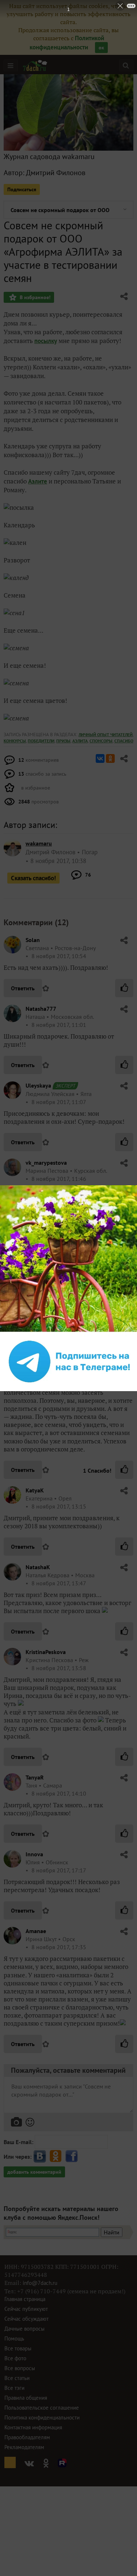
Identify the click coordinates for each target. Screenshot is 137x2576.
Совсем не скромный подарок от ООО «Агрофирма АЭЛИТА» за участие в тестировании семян (60, 210)
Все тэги (14, 2388)
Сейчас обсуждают (26, 2319)
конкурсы (15, 741)
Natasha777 (41, 1009)
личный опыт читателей (106, 735)
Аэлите (38, 481)
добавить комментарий (34, 2172)
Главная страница (25, 2299)
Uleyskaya (38, 1085)
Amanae (36, 1931)
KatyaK (35, 1490)
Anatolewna (41, 1316)
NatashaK (38, 1567)
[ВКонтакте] (100, 758)
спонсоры (101, 741)
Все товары (18, 2348)
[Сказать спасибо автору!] (124, 988)
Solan (33, 940)
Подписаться (22, 189)
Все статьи (17, 2378)
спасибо (124, 741)
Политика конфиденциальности (42, 2417)
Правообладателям (27, 2437)
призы (63, 741)
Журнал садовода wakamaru (49, 157)
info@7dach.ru (40, 2283)
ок (101, 48)
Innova (34, 1854)
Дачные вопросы (24, 2329)
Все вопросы (20, 2368)
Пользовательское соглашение (42, 2408)
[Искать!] (126, 65)
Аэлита (80, 741)
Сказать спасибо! (33, 878)
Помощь (14, 2338)
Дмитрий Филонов (56, 173)
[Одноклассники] (110, 758)
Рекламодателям (24, 2447)
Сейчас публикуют (26, 2309)
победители (41, 741)
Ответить (23, 988)
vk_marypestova (46, 1163)
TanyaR (35, 1777)
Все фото (15, 2358)
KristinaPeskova (46, 1652)
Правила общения (26, 2398)
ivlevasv (36, 1247)
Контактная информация (33, 2427)
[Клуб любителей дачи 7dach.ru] (35, 65)
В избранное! (34, 297)
